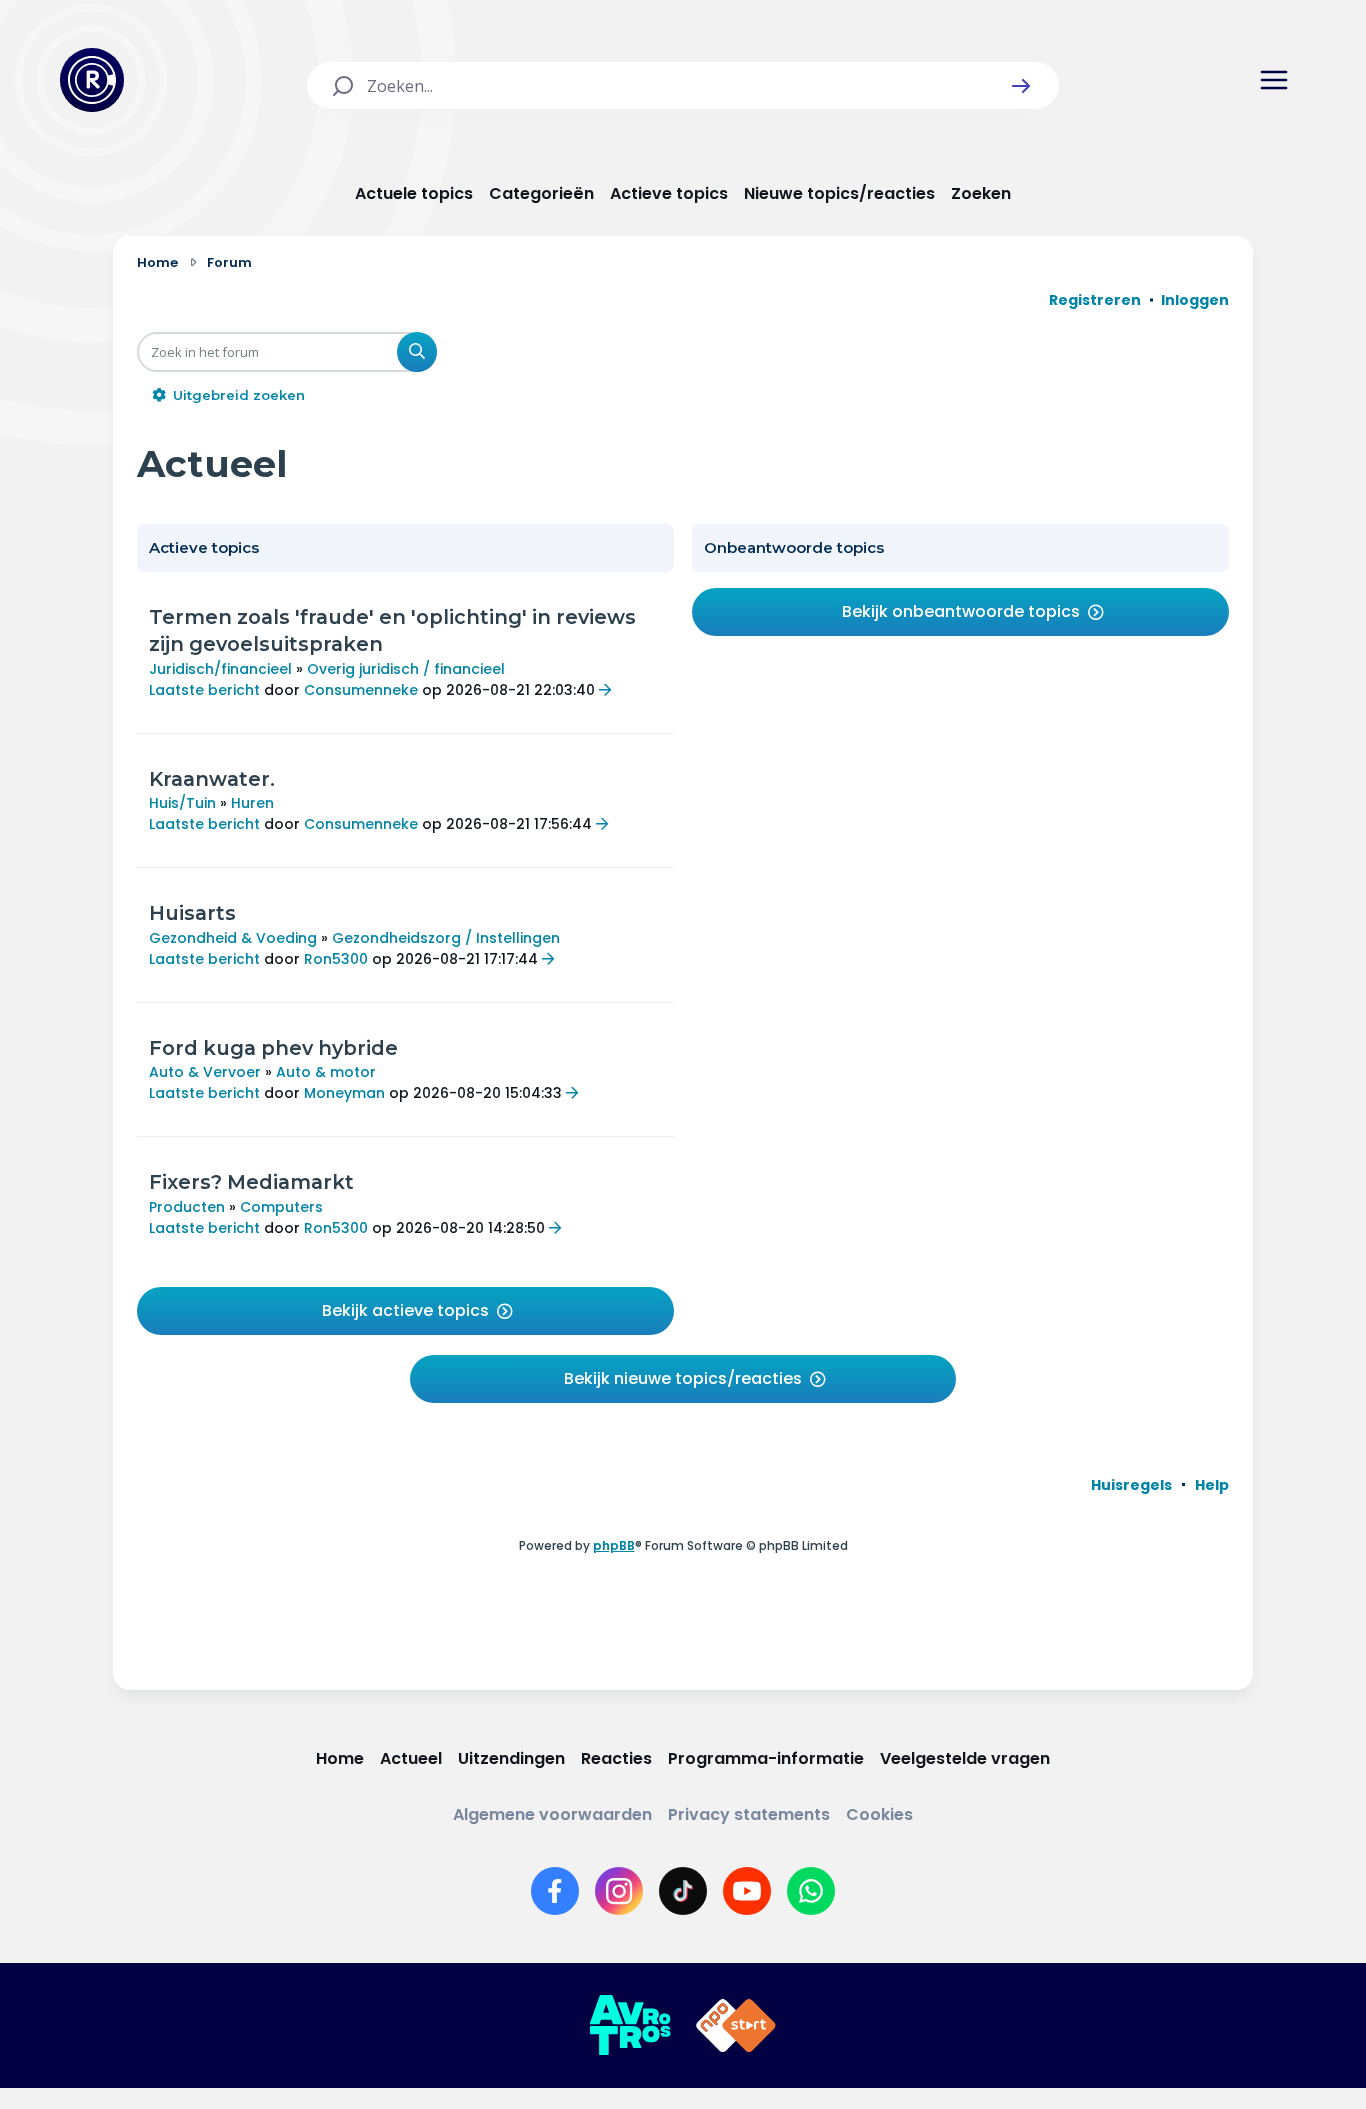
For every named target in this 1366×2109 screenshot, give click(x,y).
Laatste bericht (204, 690)
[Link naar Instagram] (619, 1891)
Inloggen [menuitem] (1195, 300)
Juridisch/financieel (220, 669)
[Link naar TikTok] (683, 1891)
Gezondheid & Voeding (233, 938)
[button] (1021, 86)
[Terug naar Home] (92, 80)
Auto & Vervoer (205, 1072)
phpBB (614, 1545)
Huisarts (192, 913)
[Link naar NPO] (736, 2026)
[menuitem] (1131, 1485)
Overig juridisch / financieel (406, 669)
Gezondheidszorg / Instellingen (446, 938)
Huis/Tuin (182, 803)
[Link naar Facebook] (555, 1891)
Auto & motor (326, 1072)
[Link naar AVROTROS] (630, 2026)
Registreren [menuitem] (1095, 300)
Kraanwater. (212, 779)
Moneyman (344, 1093)
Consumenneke (361, 690)
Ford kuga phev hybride (273, 1048)
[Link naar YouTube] (747, 1891)
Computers (281, 1207)
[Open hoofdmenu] (1274, 80)
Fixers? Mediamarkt (251, 1182)
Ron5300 (336, 959)
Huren (252, 803)
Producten (187, 1207)
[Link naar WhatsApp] (811, 1891)
